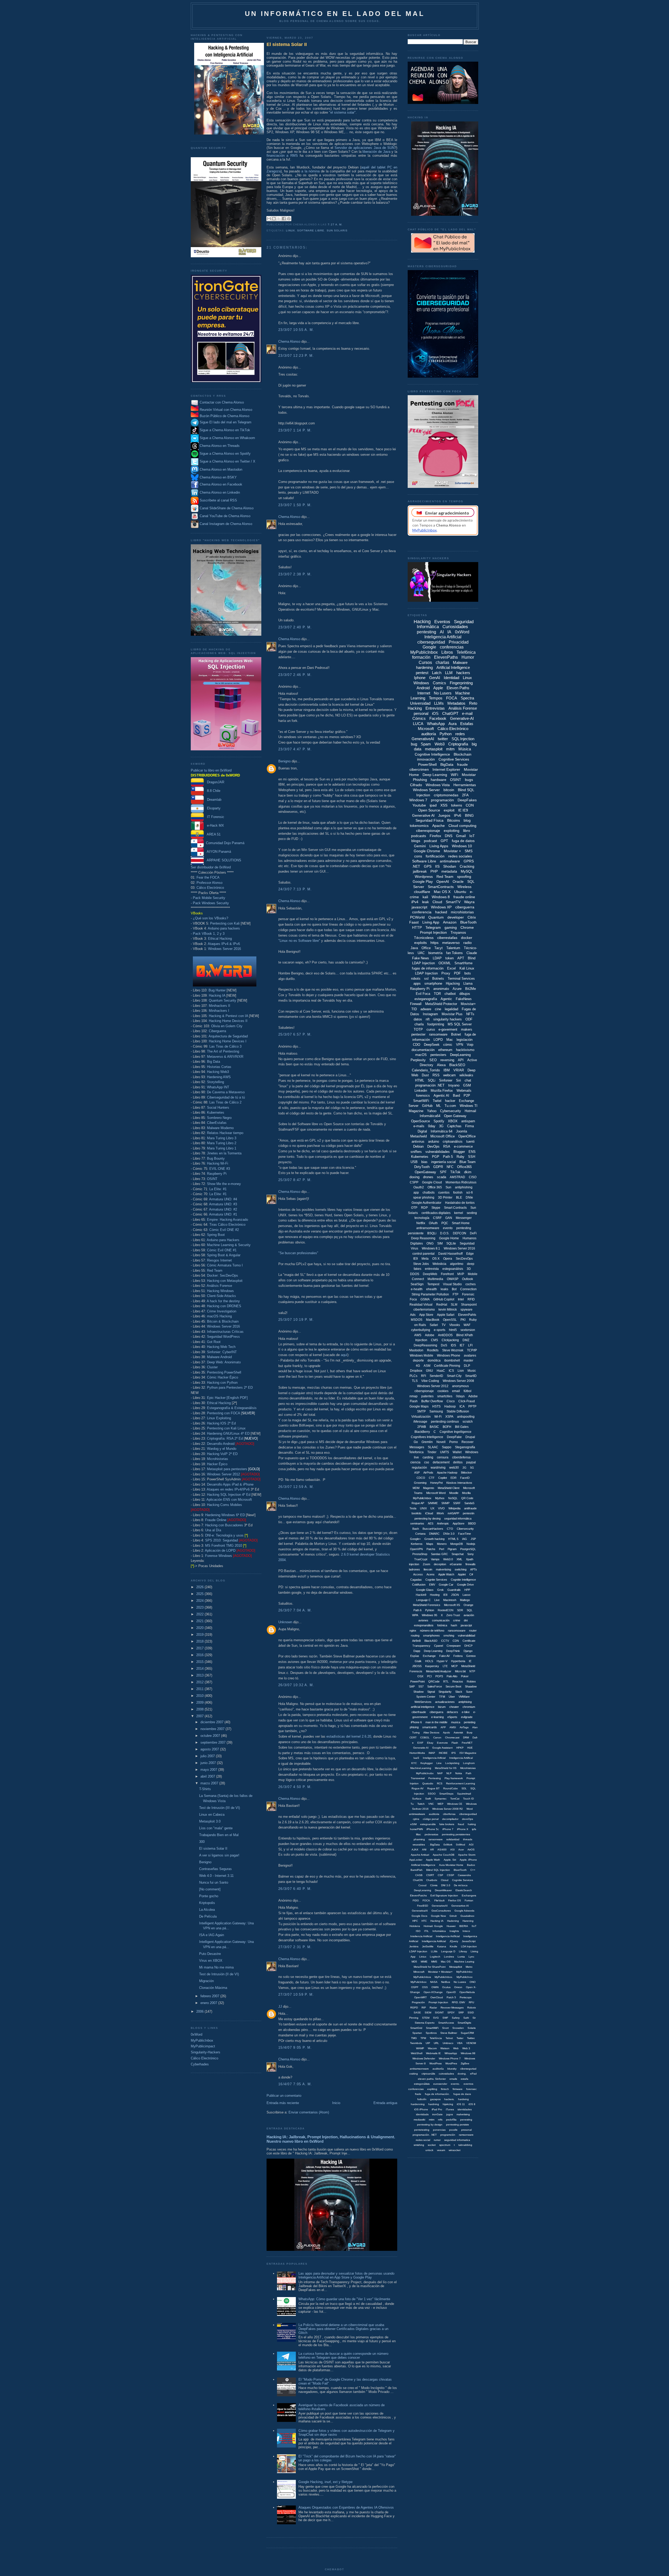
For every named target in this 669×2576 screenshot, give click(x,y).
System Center (426, 1697)
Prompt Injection (433, 932)
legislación (465, 1040)
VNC (431, 1804)
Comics (439, 683)
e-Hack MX (214, 825)
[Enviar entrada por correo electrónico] (344, 224)
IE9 (416, 1259)
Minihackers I (219, 1011)
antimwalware (417, 1814)
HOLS (429, 1661)
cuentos (444, 1193)
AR (432, 1850)
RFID (471, 1299)
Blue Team (468, 1162)
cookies (443, 1391)
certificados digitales (436, 1213)
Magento (429, 1488)
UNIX (423, 1508)
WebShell (417, 2053)
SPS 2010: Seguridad (221, 1540)
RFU (471, 2002)
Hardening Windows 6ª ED (225, 1515)
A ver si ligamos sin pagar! (219, 1855)
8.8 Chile (212, 791)
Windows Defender (424, 2058)
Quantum (436, 917)
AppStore (459, 1523)
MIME (424, 1962)
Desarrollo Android (221, 1444)
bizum (442, 1707)
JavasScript (469, 1941)
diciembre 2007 (212, 1722)
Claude (472, 953)
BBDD (472, 1523)
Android (423, 688)
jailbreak (420, 871)
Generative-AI (462, 718)
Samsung (436, 1411)
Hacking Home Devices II (228, 1021)
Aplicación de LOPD (220, 1550)
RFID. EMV (459, 2002)
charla (419, 1024)
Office (426, 948)
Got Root (214, 1342)
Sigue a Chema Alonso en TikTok (225, 430)
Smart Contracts (455, 1208)
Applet (462, 1574)
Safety (456, 2018)
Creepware (454, 1646)
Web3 (440, 744)
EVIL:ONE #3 (220, 1169)
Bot (454, 1289)
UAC (421, 953)
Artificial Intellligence (423, 1865)
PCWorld (417, 917)
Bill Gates (462, 1427)
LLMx (434, 1951)
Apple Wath (433, 1860)
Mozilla (466, 1493)
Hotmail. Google (433, 1926)
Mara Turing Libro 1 (222, 1148)
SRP (461, 2013)
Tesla (413, 1508)
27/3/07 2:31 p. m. (295, 1947)
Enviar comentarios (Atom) (309, 2112)
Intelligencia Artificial (434, 1941)
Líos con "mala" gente (216, 1828)
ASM (427, 1366)
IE (470, 1661)
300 (202, 1842)
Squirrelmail (464, 1794)
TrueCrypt (421, 1559)
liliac (419, 1834)
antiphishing (464, 1187)
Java (414, 948)
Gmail (461, 836)
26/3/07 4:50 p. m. (295, 1787)
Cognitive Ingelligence (455, 1432)
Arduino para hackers (224, 928)
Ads (413, 1315)
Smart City (454, 1376)
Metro (469, 1967)
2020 (200, 1628)
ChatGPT (450, 713)
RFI (423, 1376)
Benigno (205, 1862)
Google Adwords (464, 1911)
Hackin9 (421, 1595)
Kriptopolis (207, 1903)
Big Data (214, 1062)
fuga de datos (463, 841)
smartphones (431, 1635)
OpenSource (420, 1121)
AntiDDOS (445, 1335)
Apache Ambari (420, 1855)
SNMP (445, 1503)
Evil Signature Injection (444, 1896)
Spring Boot (216, 1235)
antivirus (418, 1141)
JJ (280, 2007)
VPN (460, 1045)
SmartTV (453, 902)
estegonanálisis (424, 1625)
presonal (466, 2130)
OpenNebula (467, 1992)
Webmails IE (433, 2053)
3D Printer (445, 1198)
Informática (439, 1931)
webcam (449, 1075)
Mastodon (416, 1350)
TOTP (418, 1029)
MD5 (414, 1962)
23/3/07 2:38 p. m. (295, 574)
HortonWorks (417, 1753)
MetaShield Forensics (427, 1605)
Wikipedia (454, 1508)
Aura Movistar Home (451, 1865)
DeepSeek (432, 1045)
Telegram (433, 927)
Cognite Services (436, 1580)
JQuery (454, 1941)
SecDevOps (464, 1259)
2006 (200, 2011)
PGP (436, 1157)
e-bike (466, 1712)
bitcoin (449, 790)
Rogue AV (418, 1788)
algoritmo (457, 1264)
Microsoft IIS (452, 1605)
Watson (445, 2048)
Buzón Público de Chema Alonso (224, 416)
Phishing (420, 780)
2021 (200, 1621)
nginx (413, 1631)
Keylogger (427, 1763)
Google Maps (419, 1406)
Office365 (464, 1167)
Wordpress (424, 877)
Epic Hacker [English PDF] (227, 1398)
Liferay (463, 1951)
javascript (419, 907)
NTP (472, 1671)
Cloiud (445, 1880)
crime (457, 1620)
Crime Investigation (222, 1311)
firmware (458, 2089)
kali (425, 897)
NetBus (446, 1982)
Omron (458, 1987)
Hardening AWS (219, 1077)
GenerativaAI (420, 1911)
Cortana (420, 1534)
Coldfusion (419, 1585)
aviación (469, 1615)
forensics (423, 1096)
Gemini (420, 846)
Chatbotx (432, 1880)
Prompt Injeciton (438, 2002)
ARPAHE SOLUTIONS (223, 860)
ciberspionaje (424, 1391)
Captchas (454, 1126)
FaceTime (465, 1534)
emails (453, 2079)
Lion (461, 1371)
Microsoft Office (443, 1136)
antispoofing (466, 1417)
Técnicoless (424, 938)
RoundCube (451, 1788)
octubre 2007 (211, 1736)
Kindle (454, 1946)
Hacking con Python (222, 1383)
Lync (471, 1957)
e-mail (467, 713)
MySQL (467, 871)
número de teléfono (432, 1631)
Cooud (422, 1885)
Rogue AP (418, 1503)
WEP (440, 1804)
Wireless (464, 887)
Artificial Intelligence (453, 667)
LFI (470, 1345)
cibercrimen (419, 769)
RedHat (442, 1305)
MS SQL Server (460, 1024)
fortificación (435, 856)
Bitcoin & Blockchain (223, 1321)
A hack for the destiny (223, 1301)
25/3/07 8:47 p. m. (295, 1180)
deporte (418, 1360)
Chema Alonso (289, 341)
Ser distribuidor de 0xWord (211, 867)
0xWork (448, 1845)
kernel (459, 1213)
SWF (445, 2018)
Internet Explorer (446, 769)
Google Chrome (427, 851)
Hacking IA (217, 995)
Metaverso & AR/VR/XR (225, 1057)
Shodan (450, 866)
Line (439, 1763)
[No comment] (210, 1889)
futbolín (422, 2099)
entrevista (432, 1269)
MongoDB (457, 1544)
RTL (446, 1681)
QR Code (467, 1498)
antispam (468, 1121)
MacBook (433, 1320)
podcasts (419, 836)
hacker (450, 1101)
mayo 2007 (209, 1770)
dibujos (465, 994)
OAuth (433, 1223)
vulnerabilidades (438, 1152)
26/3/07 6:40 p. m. (295, 1889)
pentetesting (422, 2130)
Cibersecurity (465, 1529)
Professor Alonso (209, 883)
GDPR (438, 1167)
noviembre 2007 (213, 1729)
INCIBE (443, 1753)
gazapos (435, 2099)
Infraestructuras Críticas (225, 1332)
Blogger (459, 1152)
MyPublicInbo (464, 1972)
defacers (452, 1712)
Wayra (469, 902)
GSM (467, 1085)
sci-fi (469, 1193)
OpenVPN (416, 1549)
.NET (416, 866)
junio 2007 (209, 1763)
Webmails (464, 1091)
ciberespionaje (428, 831)
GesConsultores (441, 1911)
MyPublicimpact (203, 2046)
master (468, 1360)
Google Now (438, 1916)
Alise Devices (431, 1733)
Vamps (435, 1559)
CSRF (437, 1218)
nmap (414, 1396)
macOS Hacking (219, 1316)
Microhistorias (218, 1459)
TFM (442, 1697)
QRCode (434, 1681)
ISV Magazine (468, 1753)
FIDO (416, 1900)
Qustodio (428, 1783)
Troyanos (458, 932)
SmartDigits (464, 2023)
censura (443, 1457)
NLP (449, 1773)
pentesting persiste (458, 2125)
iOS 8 (472, 2104)
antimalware (450, 861)
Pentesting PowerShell (224, 1372)
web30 (454, 1468)
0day (432, 1126)
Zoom (426, 1564)
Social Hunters (218, 1108)
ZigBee (465, 2063)
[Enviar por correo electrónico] (269, 219)
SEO (433, 1060)
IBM (447, 1070)
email (456, 1391)
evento (448, 1228)
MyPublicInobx (425, 1773)
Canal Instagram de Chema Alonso (226, 524)
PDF (457, 973)
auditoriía (438, 2069)
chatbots (429, 1193)
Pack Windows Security (211, 903)
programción (448, 2135)
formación (421, 657)
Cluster (212, 1367)
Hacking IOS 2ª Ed (221, 1423)
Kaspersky (432, 1666)
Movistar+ (468, 1004)
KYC (414, 1763)
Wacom (432, 2048)
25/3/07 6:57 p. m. (295, 1034)
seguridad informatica (457, 2140)
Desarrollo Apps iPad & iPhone (230, 1484)
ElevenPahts (467, 1315)
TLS (415, 1381)
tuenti (470, 1141)
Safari (434, 1325)
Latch (437, 673)
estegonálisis (422, 2084)
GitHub (427, 1106)
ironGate (437, 2114)
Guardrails (454, 1590)
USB (414, 1162)
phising (414, 1727)
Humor (468, 657)
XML (459, 1559)
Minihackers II (220, 1006)
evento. (455, 2084)
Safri (466, 2018)
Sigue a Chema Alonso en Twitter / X (227, 461)
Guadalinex (467, 1916)
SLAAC (433, 1447)
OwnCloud (437, 1997)
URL (436, 2043)
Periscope (466, 1997)
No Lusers (443, 693)
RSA (447, 1146)
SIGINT (439, 2013)
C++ (473, 1870)
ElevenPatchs (418, 1896)
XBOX (453, 1121)
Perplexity (418, 1060)
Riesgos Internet (219, 1260)
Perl (442, 1549)
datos (418, 1019)
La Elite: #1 (218, 1189)
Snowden (458, 2028)
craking (414, 2074)
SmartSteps (446, 1794)
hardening (424, 667)
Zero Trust (453, 1615)
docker (467, 938)
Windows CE (455, 1804)
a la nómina (310, 171)
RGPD (414, 2008)
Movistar (469, 775)
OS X (436, 1259)
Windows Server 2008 (458, 1381)
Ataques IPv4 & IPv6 (224, 944)
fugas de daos (462, 2094)
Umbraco (448, 2043)
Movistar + (452, 851)
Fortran (469, 1900)
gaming (451, 927)
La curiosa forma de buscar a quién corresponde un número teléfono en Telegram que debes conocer (343, 2356)
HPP (467, 1590)
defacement (441, 1462)
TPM (423, 2038)
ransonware (436, 1839)
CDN (456, 1641)
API (461, 1060)
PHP (434, 871)
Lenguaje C (423, 1600)
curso (431, 1029)
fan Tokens (454, 953)
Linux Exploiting (219, 1418)
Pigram (452, 1549)
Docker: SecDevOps (223, 1275)
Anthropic (443, 1523)
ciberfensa (449, 1814)
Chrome (467, 927)
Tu (412, 1804)
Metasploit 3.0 (210, 1821)
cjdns (416, 1819)
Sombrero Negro (219, 1118)
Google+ (415, 1539)
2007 (200, 1716)
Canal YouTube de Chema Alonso (225, 516)
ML (439, 1106)
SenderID (436, 1376)
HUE (470, 1748)
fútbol (468, 1391)
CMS (434, 1340)
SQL (470, 1610)
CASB (419, 1875)
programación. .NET (425, 2135)
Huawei (451, 1926)
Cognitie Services (463, 1880)
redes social (423, 2140)
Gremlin (427, 1442)
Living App (431, 922)
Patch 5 (451, 1997)
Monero (442, 1544)
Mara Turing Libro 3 (222, 1138)
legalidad (451, 1009)
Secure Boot (453, 1686)
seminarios (417, 1523)
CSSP (451, 1875)
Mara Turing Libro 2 (222, 1143)
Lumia (461, 1957)
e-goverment (448, 1029)
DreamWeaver (443, 1890)
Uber (452, 1697)
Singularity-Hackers (206, 2052)
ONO (473, 1982)
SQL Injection (463, 739)
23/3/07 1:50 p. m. (295, 505)
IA (449, 632)
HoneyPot (436, 1483)
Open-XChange (433, 1992)
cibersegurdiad (468, 1814)
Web (456, 2048)
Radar (433, 2008)
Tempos (436, 698)
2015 (200, 1662)
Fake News (421, 958)
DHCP (468, 1646)
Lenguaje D (448, 1951)
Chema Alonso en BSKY (218, 477)
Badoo (471, 1865)
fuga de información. (437, 2094)
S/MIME (433, 1503)
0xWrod (461, 1845)
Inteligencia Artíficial (448, 1936)
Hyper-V (442, 1661)
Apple (438, 688)
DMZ (466, 1340)
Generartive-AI (460, 1906)
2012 (200, 1682)
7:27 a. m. (335, 224)
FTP (455, 1294)
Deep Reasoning (423, 1238)
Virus (414, 1248)
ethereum (445, 1050)
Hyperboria (458, 1661)
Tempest (433, 1284)
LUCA (418, 724)
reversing (447, 1060)
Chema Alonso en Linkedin (219, 492)
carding (428, 1457)
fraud (461, 1824)
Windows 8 (441, 897)
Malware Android (219, 1357)
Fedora (458, 1656)
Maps (430, 1544)
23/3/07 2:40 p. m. (295, 627)
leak (425, 902)
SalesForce (435, 1686)
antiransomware (428, 1228)
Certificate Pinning (447, 1366)
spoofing (464, 877)
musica (456, 1722)
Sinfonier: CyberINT (222, 1352)
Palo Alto (452, 1676)
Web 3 (466, 2048)
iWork (440, 1513)
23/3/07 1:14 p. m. (295, 430)
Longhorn (469, 1763)
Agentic (446, 999)
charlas (442, 662)
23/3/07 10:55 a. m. (296, 330)
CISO (473, 1177)
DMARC (434, 1534)
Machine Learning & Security (229, 1245)
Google (429, 647)
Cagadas (416, 1580)
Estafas (467, 724)
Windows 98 (468, 2053)
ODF (469, 1019)
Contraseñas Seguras (215, 1869)
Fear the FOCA (208, 877)
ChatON (418, 1880)
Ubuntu (460, 892)
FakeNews (464, 999)
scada (442, 1177)
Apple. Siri (450, 1860)
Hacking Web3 (218, 1072)
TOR (437, 994)
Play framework (454, 1778)
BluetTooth (460, 1870)
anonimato (441, 989)
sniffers (416, 1152)
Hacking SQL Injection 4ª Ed (229, 1495)
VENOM (471, 2043)
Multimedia (435, 1279)
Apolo (446, 1733)
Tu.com (450, 1106)
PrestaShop (420, 1554)
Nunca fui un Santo (214, 1882)
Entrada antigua (385, 2103)
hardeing (463, 2099)
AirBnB (416, 1641)
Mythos (440, 1498)
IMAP (432, 1753)
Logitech (435, 1957)
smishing (419, 2145)
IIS (437, 866)
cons (418, 856)
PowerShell (427, 764)
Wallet (457, 1452)
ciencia (415, 1462)
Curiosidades (455, 627)
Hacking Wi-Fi (218, 1163)
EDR (454, 1478)
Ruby (460, 1157)
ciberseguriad (468, 2069)
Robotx (472, 2008)
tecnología (422, 1218)
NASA (434, 1982)
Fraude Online (216, 1520)
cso (427, 1462)
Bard (456, 1096)
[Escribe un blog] (274, 219)
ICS (451, 1371)
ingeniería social (443, 1162)
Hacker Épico (217, 1464)
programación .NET (430, 1085)
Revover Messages (452, 2008)
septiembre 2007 (214, 1742)
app (416, 1193)
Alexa (441, 1065)
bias (424, 1162)
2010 (200, 1696)
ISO (418, 1931)
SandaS (469, 1503)
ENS (472, 1152)
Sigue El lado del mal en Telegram (225, 422)
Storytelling (215, 1082)
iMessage (420, 1422)
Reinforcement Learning (461, 1783)
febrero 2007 (210, 1996)
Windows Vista (438, 785)
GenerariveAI (440, 1906)
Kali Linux (467, 968)
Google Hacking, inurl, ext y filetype (325, 2482)
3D (469, 1269)
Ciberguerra (217, 1031)
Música (465, 749)
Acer (461, 1850)
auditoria (434, 1814)
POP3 (439, 1676)
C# (471, 1574)
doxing (414, 1177)
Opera (448, 1259)
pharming (419, 1839)
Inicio (336, 2103)
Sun (448, 1187)
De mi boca (461, 1885)
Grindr (453, 1916)
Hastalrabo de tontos (460, 1203)
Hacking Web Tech (221, 1347)
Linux (290, 230)
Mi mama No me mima (216, 1967)
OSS (425, 1987)
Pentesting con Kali (225, 923)
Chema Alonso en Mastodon (220, 469)
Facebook (438, 718)
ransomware (438, 1034)
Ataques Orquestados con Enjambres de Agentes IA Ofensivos (346, 2507)
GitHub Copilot (444, 1299)
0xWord (197, 2034)
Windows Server (426, 790)
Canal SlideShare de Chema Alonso (227, 508)
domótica (434, 1360)
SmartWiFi (421, 1101)
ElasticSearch (464, 1890)
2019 (200, 1635)
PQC (445, 1223)
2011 (200, 1689)
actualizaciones (445, 1702)
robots (416, 979)
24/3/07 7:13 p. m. (295, 889)
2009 (200, 1702)
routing (415, 1635)
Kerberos (417, 1544)
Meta (425, 1259)
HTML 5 (453, 1539)
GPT (444, 841)
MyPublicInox (465, 1977)
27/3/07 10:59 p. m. (296, 1994)
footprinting (436, 1024)
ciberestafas (447, 938)
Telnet (449, 2038)
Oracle (458, 881)
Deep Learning (435, 775)
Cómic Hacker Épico (223, 1377)
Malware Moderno (220, 1128)
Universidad (420, 703)
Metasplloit (456, 1967)
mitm (450, 749)
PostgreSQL (468, 1549)
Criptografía (458, 744)
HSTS (436, 1406)
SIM (440, 1243)
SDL (464, 1788)
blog (467, 820)
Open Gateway (455, 1116)
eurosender (440, 2084)
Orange (468, 1605)
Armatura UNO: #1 (223, 1214)
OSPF (415, 1987)
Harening (468, 1921)
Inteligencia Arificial (434, 1758)
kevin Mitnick (448, 1310)
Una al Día (213, 1530)
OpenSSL (450, 1320)
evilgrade (467, 1717)
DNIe (469, 1198)
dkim (468, 1172)
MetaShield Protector (441, 1004)
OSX (420, 1676)
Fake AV (445, 1656)
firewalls (471, 1564)
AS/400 (442, 1850)
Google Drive (465, 1585)
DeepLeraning (423, 1890)
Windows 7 (418, 800)
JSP (473, 1539)
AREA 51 (212, 834)
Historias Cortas (219, 1067)
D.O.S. (445, 1233)
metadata (449, 871)
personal (421, 713)
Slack (459, 1692)
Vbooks (455, 1325)
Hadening (453, 1921)
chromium (469, 1707)
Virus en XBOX (211, 1961)
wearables (419, 1845)
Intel (461, 1299)
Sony (471, 1554)
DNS (449, 836)
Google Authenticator (426, 1203)
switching (461, 1569)
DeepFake (454, 1437)
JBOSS (417, 1666)
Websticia (439, 1264)
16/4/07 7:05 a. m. (295, 2084)
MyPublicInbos (422, 1977)
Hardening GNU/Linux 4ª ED (228, 1433)
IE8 (445, 1595)
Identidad (451, 678)
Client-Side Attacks (221, 1296)
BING (469, 815)
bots (468, 973)
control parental (423, 1254)
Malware (460, 662)
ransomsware (457, 1631)
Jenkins (414, 1946)
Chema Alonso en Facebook (221, 485)
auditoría (429, 734)
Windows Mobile (422, 1356)
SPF (443, 1172)
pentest (422, 673)
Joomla (462, 1131)
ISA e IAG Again (212, 1935)
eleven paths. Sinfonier (432, 2079)
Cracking (467, 866)
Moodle (454, 1493)
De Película (208, 1916)
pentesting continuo (445, 1422)
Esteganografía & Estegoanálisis (232, 1408)
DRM (466, 1737)
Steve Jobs (421, 1264)
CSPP (414, 1182)
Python (446, 734)
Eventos (442, 622)
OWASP (453, 1279)
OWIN (435, 1987)
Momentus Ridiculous (461, 1182)
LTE (445, 1666)
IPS (454, 1753)
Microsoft (426, 729)
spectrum (445, 2145)
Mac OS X (442, 892)
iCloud (429, 1513)
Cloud (437, 902)
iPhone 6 (416, 1722)
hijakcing (448, 2104)
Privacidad (459, 642)
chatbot (450, 994)
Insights (454, 1931)
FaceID (465, 1478)
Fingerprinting (461, 683)
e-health (417, 1289)
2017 (200, 1648)
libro (467, 831)
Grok (440, 1590)
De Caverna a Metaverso (226, 1092)
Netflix (421, 1223)
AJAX (415, 1850)
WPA (415, 1615)
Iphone (420, 678)
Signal (431, 1692)
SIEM (428, 2013)
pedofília (451, 2120)
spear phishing (424, 1198)
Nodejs (471, 1544)
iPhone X (463, 1829)
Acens (431, 1574)
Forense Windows (219, 1556)
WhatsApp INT (218, 1087)
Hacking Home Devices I (228, 1041)
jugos (450, 2114)
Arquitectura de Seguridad (228, 1036)
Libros (447, 652)
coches (471, 1284)
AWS (418, 1335)
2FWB (422, 1427)
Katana (442, 1946)
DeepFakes (467, 800)
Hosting (435, 1595)
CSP (440, 1875)
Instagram (430, 1014)
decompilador (450, 1819)
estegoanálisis (453, 1269)
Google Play (423, 881)
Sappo (447, 1447)
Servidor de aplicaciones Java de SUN (364, 148)
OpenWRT (420, 1997)
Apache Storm (467, 1855)
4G (418, 1366)
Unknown (285, 1622)
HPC (415, 1921)
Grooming (420, 1483)
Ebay (430, 1743)
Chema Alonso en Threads (219, 446)
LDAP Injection (426, 973)
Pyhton (430, 1610)
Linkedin (421, 1091)
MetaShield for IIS (446, 1768)
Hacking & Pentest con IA (228, 1016)
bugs (469, 780)
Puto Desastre (210, 1954)
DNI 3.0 (446, 1885)
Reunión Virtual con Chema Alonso (226, 410)
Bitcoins (454, 820)
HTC (424, 1921)
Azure (457, 989)
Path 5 (448, 1157)
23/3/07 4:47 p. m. (295, 749)
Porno (454, 1442)
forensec (471, 2089)
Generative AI (423, 815)
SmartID (471, 1376)
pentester (418, 1034)
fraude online (464, 897)
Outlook (468, 1279)
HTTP (417, 927)
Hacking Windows (220, 1291)
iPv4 (415, 902)
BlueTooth (468, 922)
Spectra (467, 698)
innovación (426, 759)
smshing (449, 1635)
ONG (430, 1243)
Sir (474, 2018)
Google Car (446, 1585)
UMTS (445, 1452)
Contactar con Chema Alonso (222, 402)
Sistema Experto (425, 2023)
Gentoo (471, 1656)
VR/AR (459, 1070)
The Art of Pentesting (223, 1051)
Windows (421, 683)
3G (441, 1126)
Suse (469, 1692)
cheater (454, 1707)
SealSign (417, 1284)
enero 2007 (209, 2003)
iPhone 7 (448, 1829)
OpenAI (443, 881)
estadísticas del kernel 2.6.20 (349, 1736)
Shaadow (471, 1686)
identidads (422, 2114)
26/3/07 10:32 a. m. (296, 1685)
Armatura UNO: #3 (223, 1204)
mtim (432, 2120)
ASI (452, 1850)
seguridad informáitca (458, 1518)
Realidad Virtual (421, 1305)
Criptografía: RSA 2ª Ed (225, 1438)
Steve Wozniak (453, 1350)
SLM (454, 1305)
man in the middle (436, 1722)
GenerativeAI (423, 739)
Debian (418, 1146)
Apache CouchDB (444, 1855)
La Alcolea (207, 1910)
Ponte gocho (209, 1896)
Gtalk (418, 1661)
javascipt (466, 1625)
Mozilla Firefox (442, 1091)
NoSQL (453, 1498)
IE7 (462, 1345)
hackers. (449, 2099)
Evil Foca (423, 994)
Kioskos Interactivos (459, 1483)
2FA (465, 795)
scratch (468, 1422)
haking (472, 1824)
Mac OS (446, 1962)
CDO (417, 1045)
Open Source (429, 810)
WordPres (451, 2063)
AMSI (453, 1727)
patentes (427, 1396)
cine (438, 1009)
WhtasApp (451, 2053)
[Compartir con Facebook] (284, 219)
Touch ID (468, 1799)
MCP (454, 1666)
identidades (465, 2109)
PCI (429, 1676)
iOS (435, 713)
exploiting (452, 831)
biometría (435, 953)
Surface (417, 1799)
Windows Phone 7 (450, 2058)
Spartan (417, 2033)
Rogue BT (433, 1788)
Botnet (456, 1034)
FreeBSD (423, 1906)
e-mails (419, 1126)
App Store (426, 1315)
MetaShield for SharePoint (430, 1967)
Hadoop (450, 1406)
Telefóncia (436, 2038)
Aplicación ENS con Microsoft (229, 1500)
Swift (428, 1799)
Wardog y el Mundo (222, 1449)
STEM (426, 2018)
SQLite (451, 1243)
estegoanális (428, 1824)
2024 (200, 1601)
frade (418, 2094)
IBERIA (464, 1926)
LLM (449, 673)
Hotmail (470, 1111)
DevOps (433, 1146)
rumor (437, 2140)
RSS (436, 1075)
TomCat (455, 1799)
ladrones (414, 1569)
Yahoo (432, 1111)
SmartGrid (416, 2028)
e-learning (437, 1717)
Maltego (465, 1600)
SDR (460, 1610)
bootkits (417, 1513)
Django (468, 1651)
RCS (440, 1783)
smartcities (445, 1396)
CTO (450, 1529)
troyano (454, 1085)
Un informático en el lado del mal (335, 14)
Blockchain (463, 754)
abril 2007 (208, 1776)
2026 (200, 1587)
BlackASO (431, 1641)
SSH (472, 1157)
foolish (458, 1193)
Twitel (437, 1101)
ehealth (432, 1289)
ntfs (440, 2120)
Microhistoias (468, 1768)
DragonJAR (214, 782)
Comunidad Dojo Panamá (224, 843)
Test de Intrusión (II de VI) (219, 1974)
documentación (423, 1050)
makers (467, 1029)
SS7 (421, 1686)
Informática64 (430, 1116)
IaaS (416, 1758)
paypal (471, 1462)
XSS (444, 805)
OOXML (445, 963)
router (473, 1631)
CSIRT (430, 1875)
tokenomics (419, 826)
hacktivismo (465, 1050)
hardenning (418, 2104)
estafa (465, 2079)
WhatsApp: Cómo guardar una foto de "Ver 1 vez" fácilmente (344, 2299)
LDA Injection (469, 1946)
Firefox (435, 836)
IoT (472, 836)
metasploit (434, 749)
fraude (462, 764)
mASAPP (453, 1513)
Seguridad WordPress (223, 1337)
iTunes (450, 2109)
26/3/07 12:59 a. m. (296, 1487)
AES (431, 1523)
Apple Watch (446, 1574)
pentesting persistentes (456, 1834)
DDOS (415, 1274)
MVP (461, 1274)
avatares (470, 1356)
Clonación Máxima (213, 1988)
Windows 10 (462, 846)
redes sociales (460, 856)
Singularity (445, 1692)
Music (472, 1371)
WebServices (423, 1702)
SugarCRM (467, 2033)
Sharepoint (469, 1305)
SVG (436, 2018)
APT (461, 958)
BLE (459, 1198)
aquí (344, 1355)
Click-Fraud (467, 1401)
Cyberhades (200, 2064)
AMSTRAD (457, 1177)
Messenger (464, 1218)
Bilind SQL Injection (438, 1870)
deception (440, 1564)
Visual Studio (452, 1284)
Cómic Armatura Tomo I (225, 1265)
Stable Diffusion (458, 1411)
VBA (460, 2043)
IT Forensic (214, 817)
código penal (431, 1819)
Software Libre (311, 230)
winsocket (455, 2150)
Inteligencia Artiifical (461, 1758)
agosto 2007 (210, 1749)
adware (426, 1009)
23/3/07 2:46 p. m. (295, 675)
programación (442, 800)
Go (416, 1442)
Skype (436, 1208)
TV (444, 1325)
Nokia (459, 1773)
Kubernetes (216, 1112)
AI (442, 632)
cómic (448, 1045)
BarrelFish (417, 1870)
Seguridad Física (429, 820)
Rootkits (433, 1350)
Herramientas (465, 785)
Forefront (447, 1274)
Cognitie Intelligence (463, 1580)
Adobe (430, 1335)
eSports (452, 1717)
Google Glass (425, 1590)
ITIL (426, 1931)
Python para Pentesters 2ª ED (230, 1388)
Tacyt (439, 948)
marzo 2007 (210, 1783)
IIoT (474, 1926)
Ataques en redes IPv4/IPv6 (228, 1489)
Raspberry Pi (217, 1174)
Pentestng (435, 1778)
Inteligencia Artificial (443, 637)
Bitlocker (466, 1473)
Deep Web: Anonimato (224, 1362)
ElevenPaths (446, 657)
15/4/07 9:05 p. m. (295, 2048)
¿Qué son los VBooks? (210, 918)
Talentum (453, 948)
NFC (450, 1167)
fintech (445, 2089)
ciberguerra (465, 907)
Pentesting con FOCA (223, 1413)
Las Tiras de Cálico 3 (225, 1046)
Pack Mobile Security (209, 898)
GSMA (425, 1299)
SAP (412, 1686)
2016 (200, 1655)
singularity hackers (448, 1019)
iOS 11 (461, 2104)
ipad (433, 805)
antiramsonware (419, 2069)
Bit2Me (471, 989)
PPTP (472, 1406)
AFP (443, 1727)
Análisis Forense (219, 1286)
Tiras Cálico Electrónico (227, 1225)
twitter (443, 739)
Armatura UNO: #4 (223, 1199)
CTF (432, 1478)
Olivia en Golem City (227, 1026)
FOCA (452, 698)
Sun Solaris (337, 230)
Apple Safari (446, 1315)
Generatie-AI (421, 1748)
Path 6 (417, 1610)
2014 (200, 1669)
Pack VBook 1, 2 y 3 (209, 934)
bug (414, 744)
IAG (465, 1539)
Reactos (458, 1681)
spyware (466, 1310)
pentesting (426, 632)
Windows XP (441, 907)
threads (468, 1839)
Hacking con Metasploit (225, 1281)
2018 (200, 1641)
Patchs (431, 1549)
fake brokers (447, 1824)
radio (468, 943)
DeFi (473, 1233)
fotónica (442, 1625)
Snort (445, 2028)
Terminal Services (461, 979)
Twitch (421, 1804)
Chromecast (452, 1737)
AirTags (464, 1727)
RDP (424, 1208)
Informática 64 (442, 1131)
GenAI (435, 678)
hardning (434, 2104)
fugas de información (428, 968)
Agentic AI (441, 1096)
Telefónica (466, 652)
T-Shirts (205, 1789)
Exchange (429, 1656)
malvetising (463, 2114)
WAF (467, 1325)
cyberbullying (421, 1330)
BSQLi (432, 1233)
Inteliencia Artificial (421, 1936)
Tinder (432, 1452)
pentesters (438, 1055)
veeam (441, 2150)
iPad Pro (437, 2109)
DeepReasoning (425, 1345)
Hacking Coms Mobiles (224, 1505)
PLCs (413, 1376)
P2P (467, 1096)
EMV (432, 1585)
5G (472, 1468)
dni (466, 1620)
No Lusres (460, 1982)
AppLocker (416, 1860)
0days (460, 1396)
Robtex (471, 1681)
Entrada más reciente (283, 2103)
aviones (423, 1620)
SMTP (421, 1411)
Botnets (438, 979)
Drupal (470, 1437)
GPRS (469, 861)
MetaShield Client (449, 1488)
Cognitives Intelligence (427, 1437)
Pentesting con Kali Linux (226, 1428)
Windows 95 (429, 1615)
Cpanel (439, 1646)
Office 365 (435, 1187)
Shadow (419, 1692)
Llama (468, 983)
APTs (474, 1569)
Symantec (441, 1799)
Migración (206, 1981)
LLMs (439, 703)
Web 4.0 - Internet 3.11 (216, 1876)
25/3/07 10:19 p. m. (296, 1320)
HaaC (441, 1371)
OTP (414, 1208)
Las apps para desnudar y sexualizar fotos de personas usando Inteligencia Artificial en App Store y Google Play (346, 2275)
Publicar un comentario (284, 2096)
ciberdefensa (461, 1457)
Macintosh (450, 1600)
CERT (413, 1737)
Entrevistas (435, 708)
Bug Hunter (217, 990)
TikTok (455, 1172)
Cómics (419, 718)
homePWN (416, 1829)
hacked (441, 912)
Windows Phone (449, 1356)
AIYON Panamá (217, 852)
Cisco (451, 1401)
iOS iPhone (421, 2109)
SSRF (457, 1503)
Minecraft (419, 1972)
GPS (428, 866)
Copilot (443, 1478)
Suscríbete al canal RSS (218, 500)
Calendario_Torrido (426, 1070)
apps (417, 983)
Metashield (419, 1136)
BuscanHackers (433, 1529)
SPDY (451, 2013)
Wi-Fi (438, 1417)
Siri (459, 1080)
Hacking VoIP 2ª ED (222, 1454)
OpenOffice (467, 1136)
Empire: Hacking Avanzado (227, 1220)
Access (418, 1574)
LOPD (438, 1040)
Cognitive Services (454, 759)
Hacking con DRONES (224, 1306)
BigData (447, 764)
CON (470, 805)
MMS (434, 1962)
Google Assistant (442, 1748)
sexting (472, 1213)
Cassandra (464, 1875)
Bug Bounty (216, 1158)
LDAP (437, 958)
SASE (417, 2013)
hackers (463, 673)
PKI (463, 1320)
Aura (452, 724)
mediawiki (419, 2120)
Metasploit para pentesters (233, 1469)
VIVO (441, 1508)
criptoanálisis (453, 1141)
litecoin (428, 1569)
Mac (450, 1040)
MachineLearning (421, 1768)
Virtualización (421, 1417)
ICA (462, 1406)
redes (460, 734)
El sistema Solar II (213, 1848)
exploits (420, 943)
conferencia (422, 912)
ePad (473, 2074)
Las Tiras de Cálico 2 (225, 1102)
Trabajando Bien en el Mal (219, 1835)
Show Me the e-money (224, 1184)
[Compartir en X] (279, 219)
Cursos (425, 662)
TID (414, 1009)
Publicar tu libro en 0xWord (211, 770)
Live (437, 1600)
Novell (441, 1442)
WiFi (454, 775)
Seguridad (467, 1243)
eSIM (413, 1824)
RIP (424, 2008)
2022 (200, 1614)
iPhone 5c (433, 1829)
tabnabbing (465, 2145)
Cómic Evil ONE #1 (222, 1250)
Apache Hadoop (447, 1473)
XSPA (449, 1417)
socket (432, 2145)
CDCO (421, 1478)
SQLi (432, 1080)
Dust (425, 1075)
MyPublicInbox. (444, 1977)
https (434, 943)
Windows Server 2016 (224, 949)
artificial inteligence (423, 1707)
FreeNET (467, 1743)
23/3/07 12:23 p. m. (296, 356)
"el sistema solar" (342, 112)
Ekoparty (212, 808)
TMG (414, 2038)
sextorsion (468, 1330)
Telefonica (416, 1452)
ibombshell (452, 1360)
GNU (429, 1371)
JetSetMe (428, 1946)
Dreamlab (213, 800)
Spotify (439, 1121)
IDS (453, 1345)
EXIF (420, 1743)
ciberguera (436, 1712)
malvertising (443, 1569)
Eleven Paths (458, 688)
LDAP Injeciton (418, 1951)
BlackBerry (422, 1432)
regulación (419, 1468)
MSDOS (417, 1320)
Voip (470, 1045)
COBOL (425, 1737)
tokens (457, 805)
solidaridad (453, 1839)
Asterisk (458, 1733)
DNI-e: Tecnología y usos (224, 1535)
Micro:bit (460, 1671)
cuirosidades (446, 2074)
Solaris (472, 2028)
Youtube (419, 805)
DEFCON (460, 1233)
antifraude (470, 1508)
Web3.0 (448, 1559)
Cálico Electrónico (210, 888)
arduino (434, 1141)
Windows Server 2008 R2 (448, 1809)
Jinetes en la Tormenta (224, 1153)
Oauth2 (419, 1187)
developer (456, 917)
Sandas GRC (439, 1554)
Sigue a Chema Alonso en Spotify (225, 454)
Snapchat (458, 1554)
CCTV (445, 1641)
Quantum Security (223, 1000)
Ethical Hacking (220, 939)
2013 (200, 1675)
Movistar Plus (452, 1014)
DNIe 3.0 (449, 1534)
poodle (453, 2130)
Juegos (444, 815)
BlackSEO (457, 1065)
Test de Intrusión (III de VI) (220, 1808)
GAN (449, 1218)
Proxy (446, 973)
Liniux (423, 1957)
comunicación (441, 1620)
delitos (458, 1462)
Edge (470, 1254)
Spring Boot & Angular (224, 1255)
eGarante (456, 1564)
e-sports (440, 1330)
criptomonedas (446, 795)
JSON (455, 1595)
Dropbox (416, 1371)
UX (432, 1508)
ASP (417, 1473)
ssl (426, 979)
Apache (439, 826)
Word (470, 1809)
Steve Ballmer (449, 2033)
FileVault (439, 1900)
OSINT (212, 1179)
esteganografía (426, 999)
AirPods (428, 1473)
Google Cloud (432, 1182)
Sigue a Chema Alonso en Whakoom (227, 438)
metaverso (451, 943)
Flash (455, 1743)
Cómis (434, 1885)
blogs (416, 841)
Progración (418, 2002)
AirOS (471, 1850)
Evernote (442, 1743)
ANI (424, 1850)
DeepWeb (430, 1274)
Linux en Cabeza (212, 1815)
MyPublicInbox (202, 2040)
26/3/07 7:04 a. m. (295, 1610)
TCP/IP (472, 1350)
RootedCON (446, 1610)
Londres (449, 1957)
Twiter (460, 2038)
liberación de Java (376, 152)
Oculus (446, 1987)
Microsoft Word (436, 1493)
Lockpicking (452, 1763)
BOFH (447, 1427)
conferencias (452, 647)
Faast (414, 922)
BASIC (434, 1427)
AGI (471, 1845)
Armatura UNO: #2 (223, 1209)
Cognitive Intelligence (432, 754)
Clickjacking (450, 1340)
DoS (444, 1345)
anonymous (460, 1386)
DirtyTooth (422, 1167)
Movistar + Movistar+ (440, 1972)
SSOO (432, 1794)
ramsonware (466, 2135)
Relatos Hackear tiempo (225, 1133)
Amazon (450, 922)
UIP (428, 2043)
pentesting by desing (428, 1518)
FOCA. (427, 1900)
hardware (439, 780)
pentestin (469, 1513)
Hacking (422, 622)
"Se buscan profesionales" (298, 1253)
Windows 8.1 (431, 1248)
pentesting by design (430, 2125)
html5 (453, 1330)
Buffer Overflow (432, 1401)
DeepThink (453, 1651)
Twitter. (471, 2038)
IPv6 (458, 815)
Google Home (449, 1238)
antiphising (465, 1702)
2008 (200, 1709)
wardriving (438, 1468)
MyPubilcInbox (422, 1498)
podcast (430, 841)
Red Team (215, 1271)
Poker (465, 1676)
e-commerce (463, 1146)
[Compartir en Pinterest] (289, 219)
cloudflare (422, 892)
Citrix (472, 917)
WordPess (436, 2063)
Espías (415, 1656)
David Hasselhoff (450, 1254)
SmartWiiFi (432, 2028)
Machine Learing (464, 1962)
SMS (469, 851)
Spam (426, 744)
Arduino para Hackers (223, 1240)
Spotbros (431, 2033)
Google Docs (419, 1916)
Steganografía (465, 1447)
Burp (470, 1733)
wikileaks (466, 1075)
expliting (432, 2089)
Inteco (466, 1931)
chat (468, 1080)
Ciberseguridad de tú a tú (226, 1097)
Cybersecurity (451, 1111)
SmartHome (463, 963)
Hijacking (453, 983)
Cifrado (416, 785)
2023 (200, 1607)
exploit (449, 810)
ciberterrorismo (424, 1310)
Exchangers (469, 1896)
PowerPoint (417, 1681)
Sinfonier (446, 1080)
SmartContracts (441, 887)
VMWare (464, 1697)
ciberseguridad (431, 642)
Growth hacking (434, 1539)
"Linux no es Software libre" (299, 941)
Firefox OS (455, 1900)
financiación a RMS (282, 156)
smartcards (430, 1727)
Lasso (466, 1595)
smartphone (433, 983)
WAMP (420, 2048)
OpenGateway (425, 1172)
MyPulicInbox (419, 1982)
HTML (420, 1080)
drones (428, 1177)
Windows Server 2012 (223, 1474)
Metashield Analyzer (439, 1671)
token (449, 958)
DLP (467, 1366)
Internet (424, 693)
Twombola (416, 2043)
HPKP (460, 1748)
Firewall (416, 1004)
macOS (421, 1055)
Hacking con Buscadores (224, 1525)
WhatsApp (436, 724)
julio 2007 (208, 1756)
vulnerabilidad (466, 1635)
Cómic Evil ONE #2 (224, 1230)
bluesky (452, 2069)
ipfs (474, 1829)
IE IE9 (463, 810)
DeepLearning (460, 1055)
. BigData (434, 1845)
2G (465, 1468)
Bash (416, 1529)
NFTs (470, 1014)
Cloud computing (462, 826)
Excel (451, 968)
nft (428, 1019)
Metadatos (456, 703)
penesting (466, 2120)
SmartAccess (446, 2023)
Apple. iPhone (468, 1860)
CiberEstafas (217, 1123)
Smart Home (461, 1223)
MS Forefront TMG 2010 (224, 1546)
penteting (470, 1722)
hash (454, 1625)
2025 (200, 1594)
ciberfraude (419, 1712)
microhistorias (462, 912)
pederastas (431, 1834)
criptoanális (428, 2074)
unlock (429, 2150)
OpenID (451, 1992)
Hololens (415, 1926)
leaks (444, 1289)
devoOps (468, 1819)
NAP (440, 1773)
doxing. (462, 2074)
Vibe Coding (430, 1381)
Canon (437, 1737)
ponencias (439, 2130)
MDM (416, 1488)
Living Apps (439, 846)
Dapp (417, 1651)
